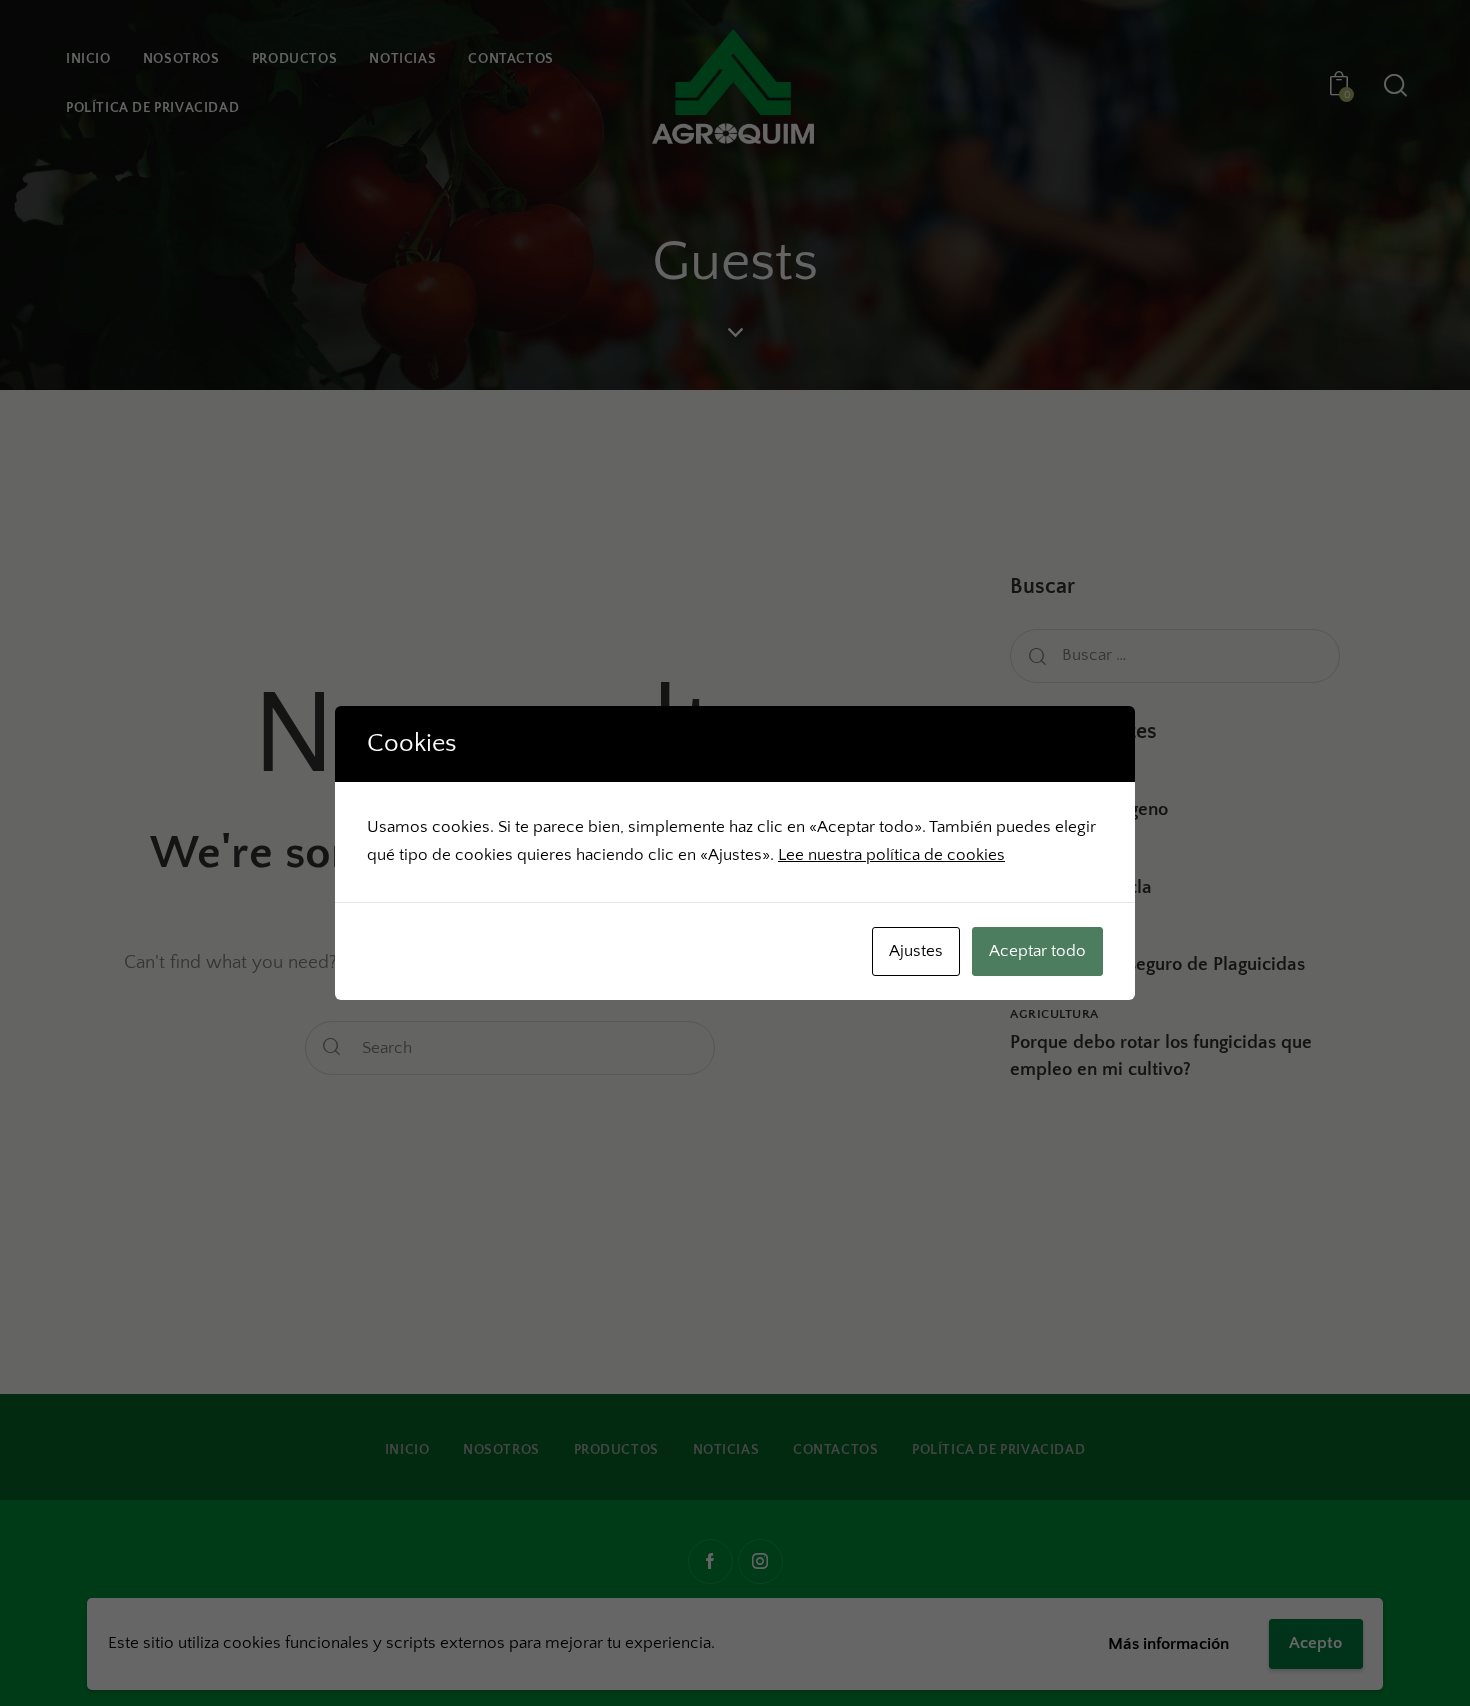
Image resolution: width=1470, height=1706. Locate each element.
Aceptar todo (1037, 951)
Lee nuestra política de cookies (891, 855)
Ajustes (916, 951)
